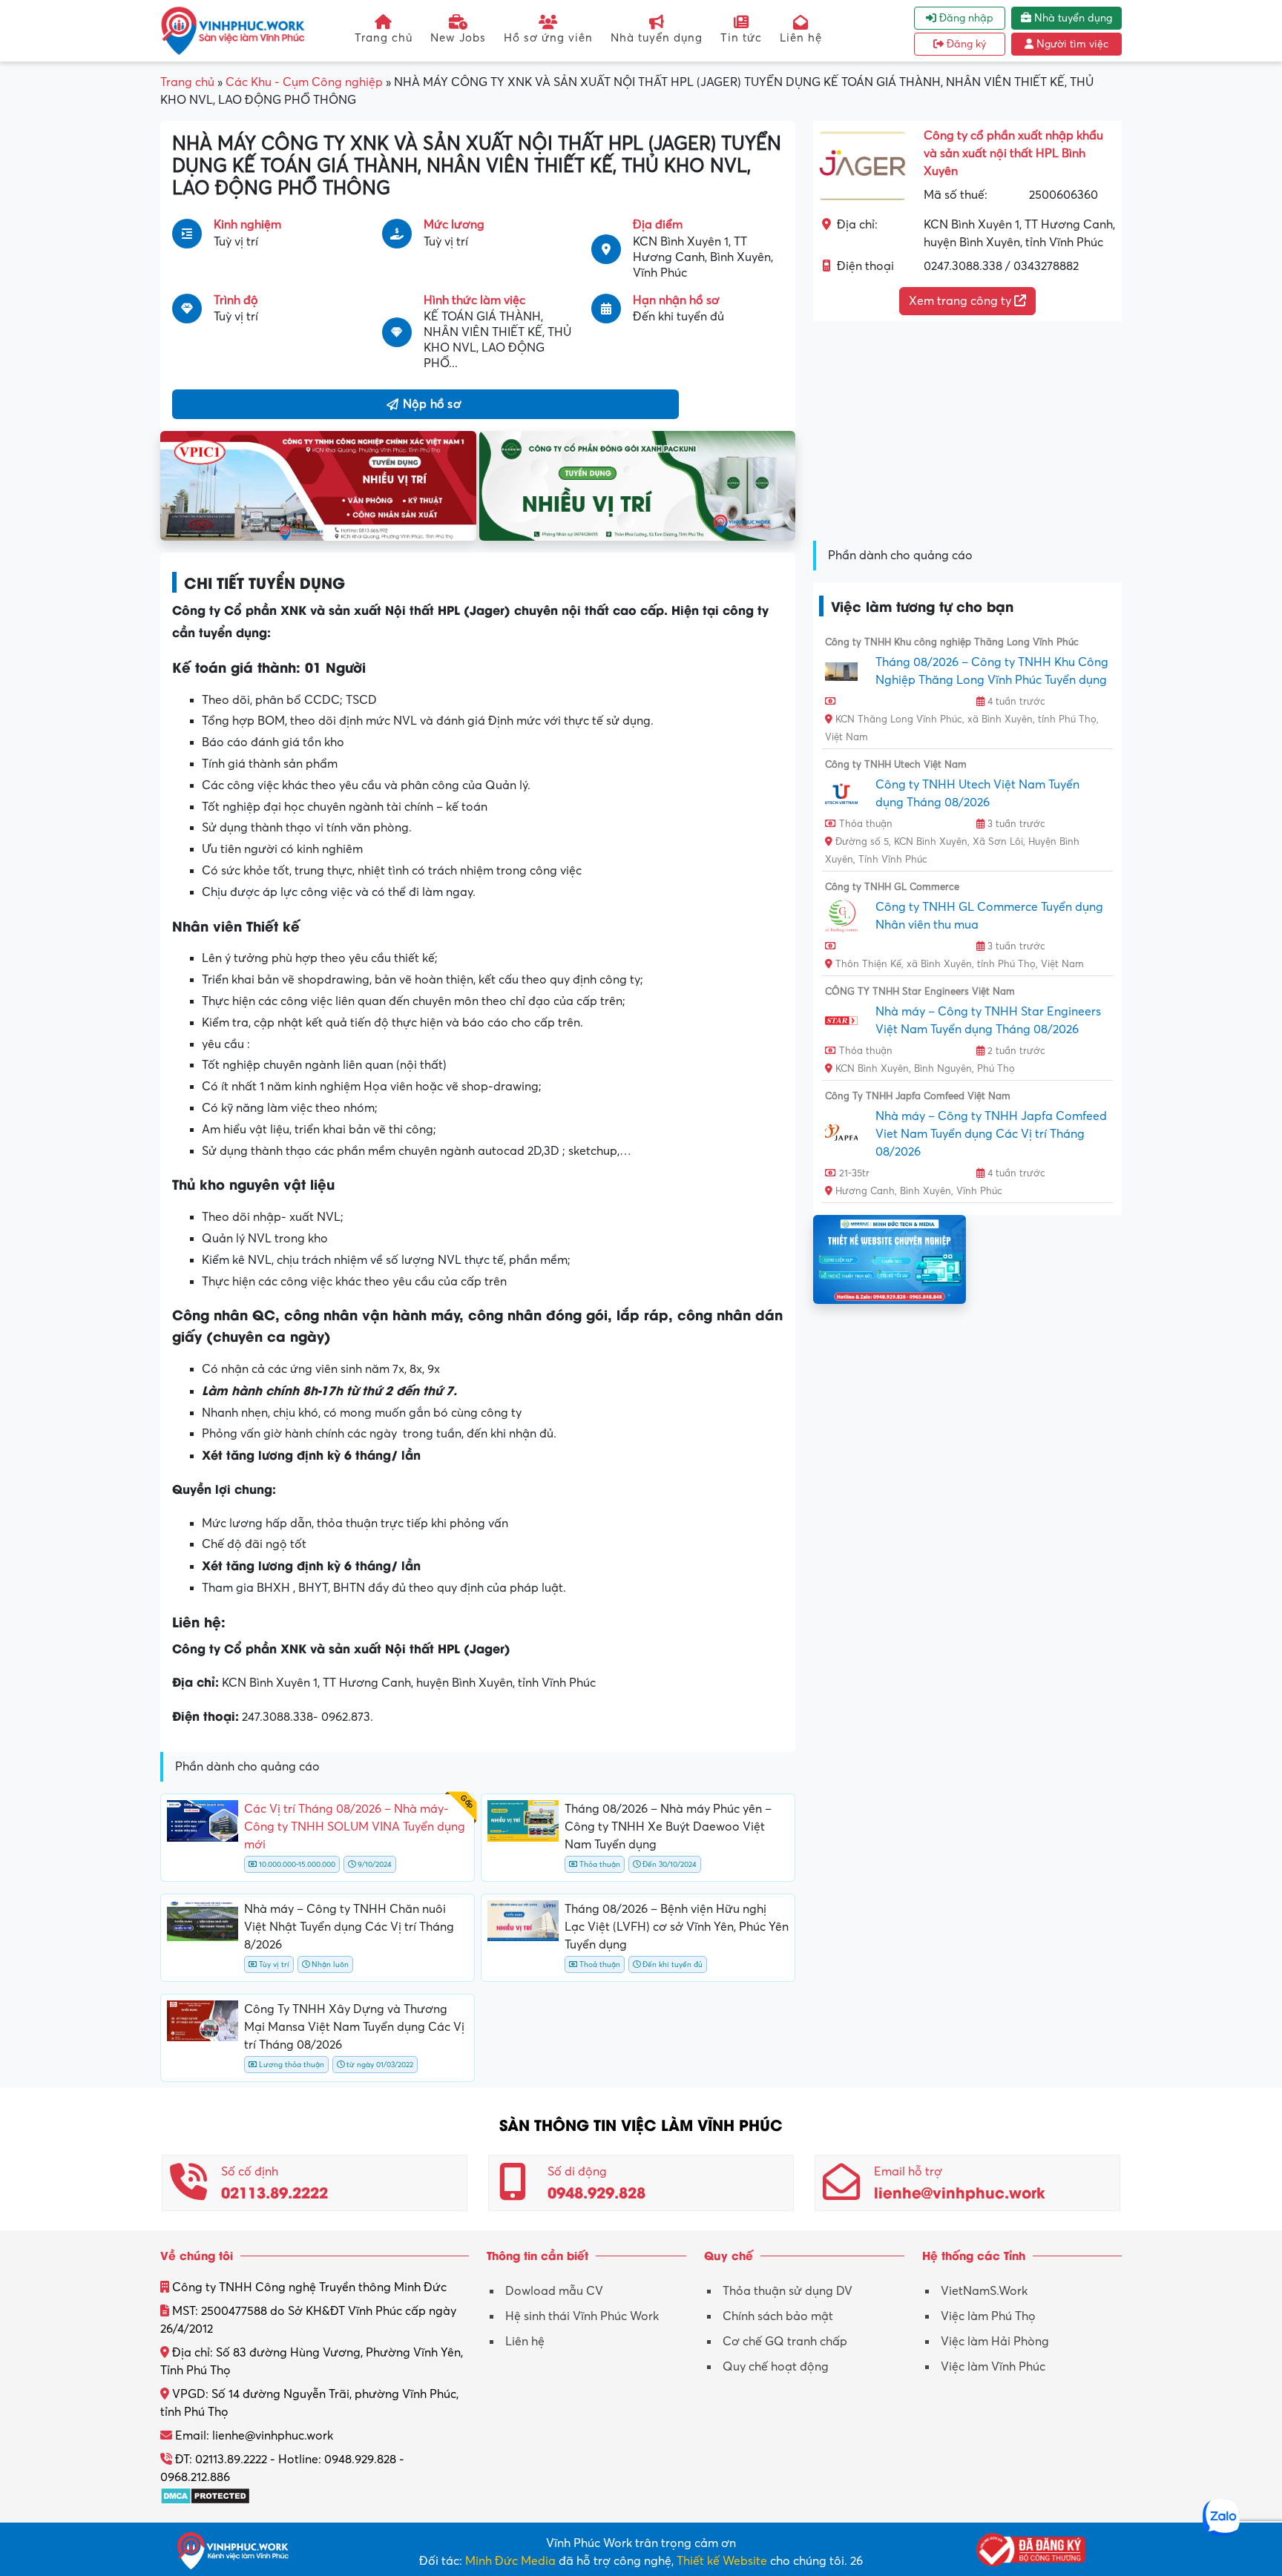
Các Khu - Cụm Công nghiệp (304, 82)
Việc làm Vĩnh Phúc (993, 2367)
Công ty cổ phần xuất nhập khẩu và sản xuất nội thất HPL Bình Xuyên (1013, 154)
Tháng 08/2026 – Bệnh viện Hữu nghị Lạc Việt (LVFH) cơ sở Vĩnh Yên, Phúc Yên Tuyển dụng (677, 1927)
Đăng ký (965, 44)
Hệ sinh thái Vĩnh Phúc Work (582, 2316)
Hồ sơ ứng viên (548, 38)
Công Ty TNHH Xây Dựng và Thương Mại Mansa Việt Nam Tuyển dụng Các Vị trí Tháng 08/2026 (354, 2027)
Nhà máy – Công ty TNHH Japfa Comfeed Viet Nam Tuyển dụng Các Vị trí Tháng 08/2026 (991, 1134)
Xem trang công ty (961, 301)
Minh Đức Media (510, 2561)
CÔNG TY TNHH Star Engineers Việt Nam (920, 992)
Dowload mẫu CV (554, 2291)
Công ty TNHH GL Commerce (892, 887)
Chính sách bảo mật (778, 2316)
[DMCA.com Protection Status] (205, 2495)
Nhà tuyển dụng (657, 38)
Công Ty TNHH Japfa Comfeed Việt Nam (918, 1096)
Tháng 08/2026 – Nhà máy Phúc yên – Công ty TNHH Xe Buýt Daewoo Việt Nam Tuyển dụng (668, 1827)
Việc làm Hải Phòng (995, 2342)
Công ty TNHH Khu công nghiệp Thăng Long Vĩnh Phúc (952, 642)
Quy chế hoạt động (776, 2367)
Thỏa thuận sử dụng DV (788, 2291)
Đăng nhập (965, 18)
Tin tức (741, 38)
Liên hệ (801, 38)
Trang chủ (384, 38)
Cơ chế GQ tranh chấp (785, 2342)
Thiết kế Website (722, 2561)
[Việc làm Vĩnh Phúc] (233, 30)
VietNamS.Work (984, 2291)
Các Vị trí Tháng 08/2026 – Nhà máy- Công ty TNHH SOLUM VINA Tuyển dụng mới (355, 1827)
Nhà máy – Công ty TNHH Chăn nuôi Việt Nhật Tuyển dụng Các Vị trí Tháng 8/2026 (349, 1927)
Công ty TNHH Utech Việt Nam (896, 765)
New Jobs (458, 38)
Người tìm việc (1071, 44)
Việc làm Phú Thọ (988, 2316)
